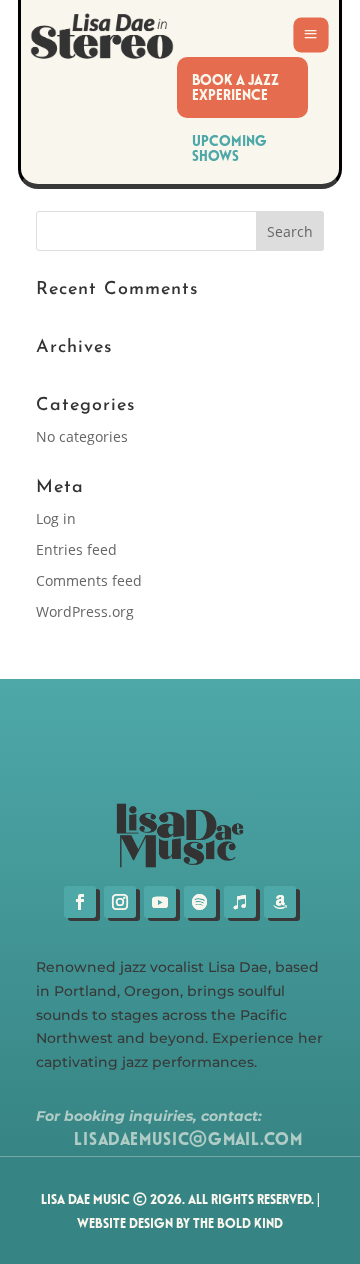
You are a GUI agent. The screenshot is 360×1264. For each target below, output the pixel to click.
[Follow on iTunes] (240, 902)
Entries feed (76, 549)
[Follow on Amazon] (280, 902)
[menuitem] (242, 87)
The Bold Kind (238, 1222)
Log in (56, 518)
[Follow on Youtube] (160, 902)
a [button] (310, 35)
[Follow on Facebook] (80, 902)
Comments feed (89, 580)
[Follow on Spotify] (200, 902)
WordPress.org (85, 611)
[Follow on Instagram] (120, 902)
